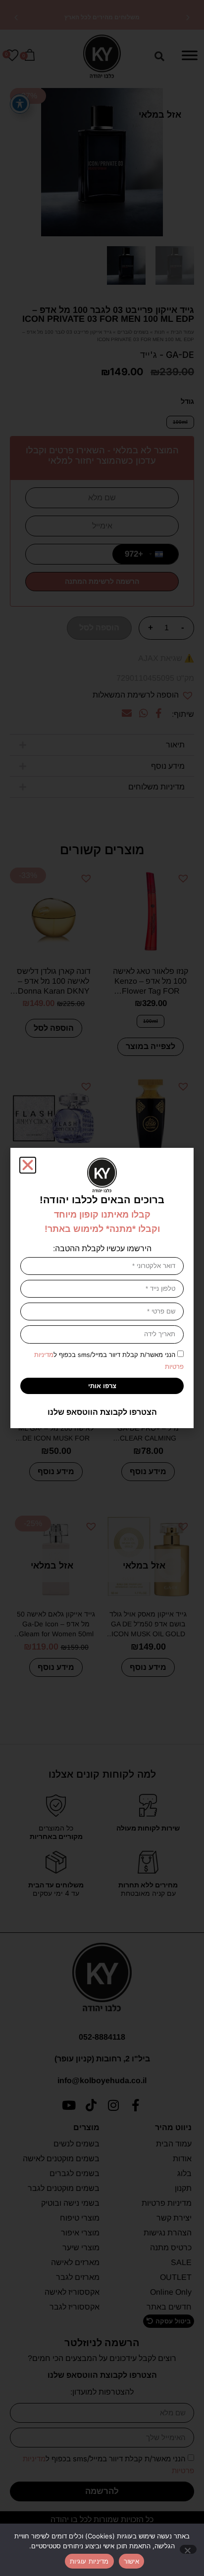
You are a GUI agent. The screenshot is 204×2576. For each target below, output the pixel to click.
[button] (28, 1165)
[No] (188, 2549)
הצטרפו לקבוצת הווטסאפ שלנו (102, 1412)
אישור (131, 2561)
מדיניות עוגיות (89, 2561)
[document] (102, 1288)
